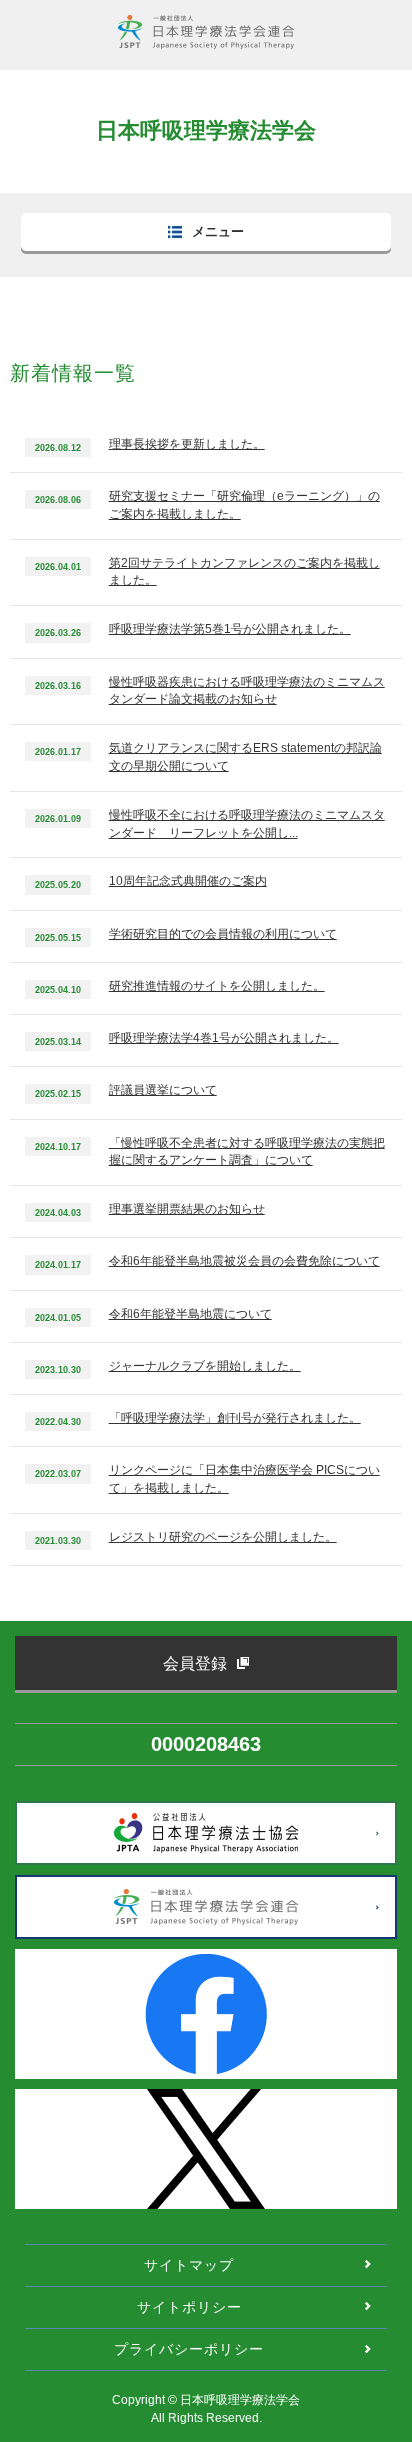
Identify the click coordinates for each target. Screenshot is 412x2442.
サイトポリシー (189, 2307)
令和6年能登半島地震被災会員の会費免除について (244, 1261)
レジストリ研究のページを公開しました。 (223, 1537)
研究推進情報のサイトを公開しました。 (217, 986)
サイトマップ (189, 2265)
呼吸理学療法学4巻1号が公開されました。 (224, 1038)
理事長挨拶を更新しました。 (187, 444)
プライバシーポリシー (189, 2349)
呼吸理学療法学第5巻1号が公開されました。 (230, 629)
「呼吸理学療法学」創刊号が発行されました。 (235, 1418)
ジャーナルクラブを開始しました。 (205, 1366)
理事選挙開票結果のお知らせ (187, 1209)
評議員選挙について (163, 1090)
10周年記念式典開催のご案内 (188, 881)
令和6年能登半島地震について (190, 1314)
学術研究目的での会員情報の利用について (223, 934)
